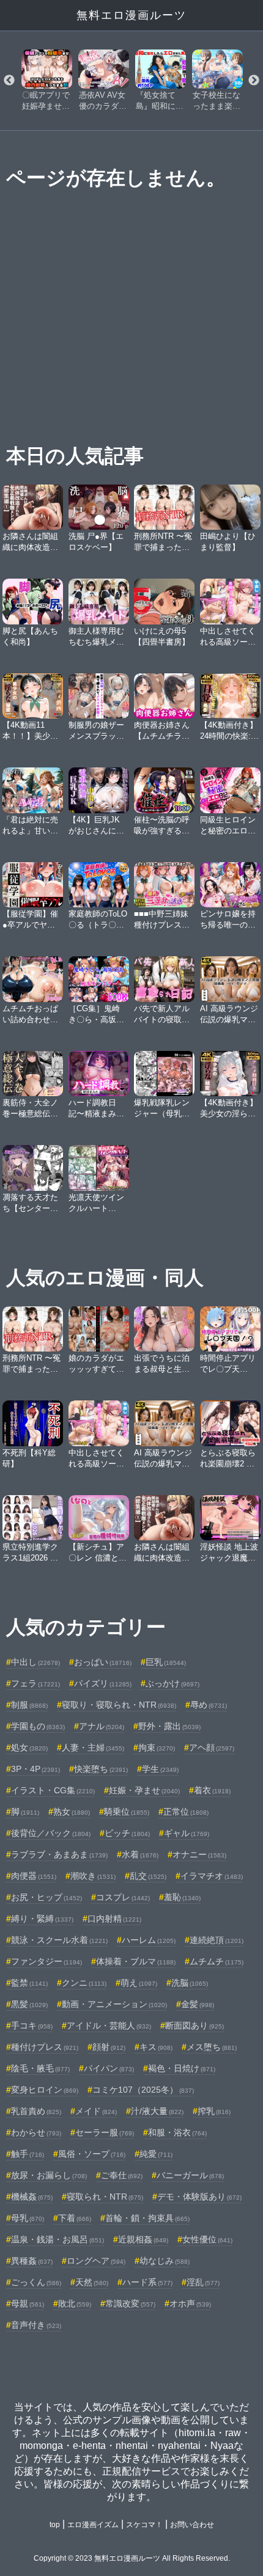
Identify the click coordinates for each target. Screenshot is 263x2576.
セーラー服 (105, 2132)
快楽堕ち (101, 1769)
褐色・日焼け (182, 2068)
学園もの (38, 1726)
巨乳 (166, 1662)
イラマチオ (212, 1876)
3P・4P (35, 1769)
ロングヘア (96, 2261)
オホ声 (190, 2303)
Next (254, 81)
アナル (102, 1726)
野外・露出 (169, 1726)
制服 (29, 1705)
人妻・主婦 (93, 1747)
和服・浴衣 (177, 2132)
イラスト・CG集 (53, 1790)
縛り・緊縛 (42, 1919)
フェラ (35, 1683)
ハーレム (149, 1940)
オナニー (199, 1854)
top (55, 2525)
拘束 (157, 1747)
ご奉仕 (122, 2175)
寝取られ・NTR (105, 2197)
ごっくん (36, 2282)
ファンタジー (46, 1961)
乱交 (148, 1876)
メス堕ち (212, 2047)
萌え (139, 1983)
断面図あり (194, 2025)
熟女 (72, 1812)
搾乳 (214, 2111)
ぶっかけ (172, 1683)
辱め (209, 1705)
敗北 (75, 2303)
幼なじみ (165, 2261)
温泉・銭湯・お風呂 (57, 2239)
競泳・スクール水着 (59, 1940)
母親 (28, 2303)
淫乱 (203, 2282)
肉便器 (34, 1876)
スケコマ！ (144, 2525)
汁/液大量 (157, 2111)
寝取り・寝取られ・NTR (119, 1705)
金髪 (198, 2004)
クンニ (84, 1983)
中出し (35, 1662)
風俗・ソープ (92, 2154)
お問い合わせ (192, 2525)
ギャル (187, 1833)
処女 (29, 1747)
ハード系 (147, 2282)
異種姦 (32, 2261)
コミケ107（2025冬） (143, 2090)
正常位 (186, 1812)
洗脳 (190, 1983)
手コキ (32, 2025)
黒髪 (29, 2004)
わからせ (36, 2132)
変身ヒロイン (45, 2090)
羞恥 (182, 1897)
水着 (140, 1854)
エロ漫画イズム (93, 2525)
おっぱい (103, 1662)
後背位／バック (51, 1833)
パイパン (109, 2068)
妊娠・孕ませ (144, 1790)
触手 (28, 2154)
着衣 (212, 1790)
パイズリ (103, 1683)
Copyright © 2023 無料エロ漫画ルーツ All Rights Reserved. (132, 2558)
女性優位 (207, 2239)
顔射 (109, 2047)
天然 (92, 2282)
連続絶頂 (217, 1940)
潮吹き (93, 1876)
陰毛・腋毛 (40, 2068)
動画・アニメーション (114, 2004)
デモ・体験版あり (199, 2197)
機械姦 (32, 2197)
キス (156, 2047)
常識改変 (130, 2303)
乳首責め (36, 2111)
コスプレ (123, 1897)
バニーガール (190, 2175)
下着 (75, 2218)
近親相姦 (143, 2239)
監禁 (29, 1983)
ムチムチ (217, 1961)
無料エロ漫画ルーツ (131, 15)
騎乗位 (127, 1812)
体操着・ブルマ (136, 1961)
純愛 (156, 2154)
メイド (96, 2111)
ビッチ (127, 1833)
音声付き (36, 2325)
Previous (9, 81)
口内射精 (114, 1919)
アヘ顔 (212, 1747)
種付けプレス (45, 2047)
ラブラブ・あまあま (59, 1854)
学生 (160, 1769)
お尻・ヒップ (46, 1897)
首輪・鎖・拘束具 (147, 2218)
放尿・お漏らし (49, 2175)
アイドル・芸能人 (109, 2025)
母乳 (28, 2218)
